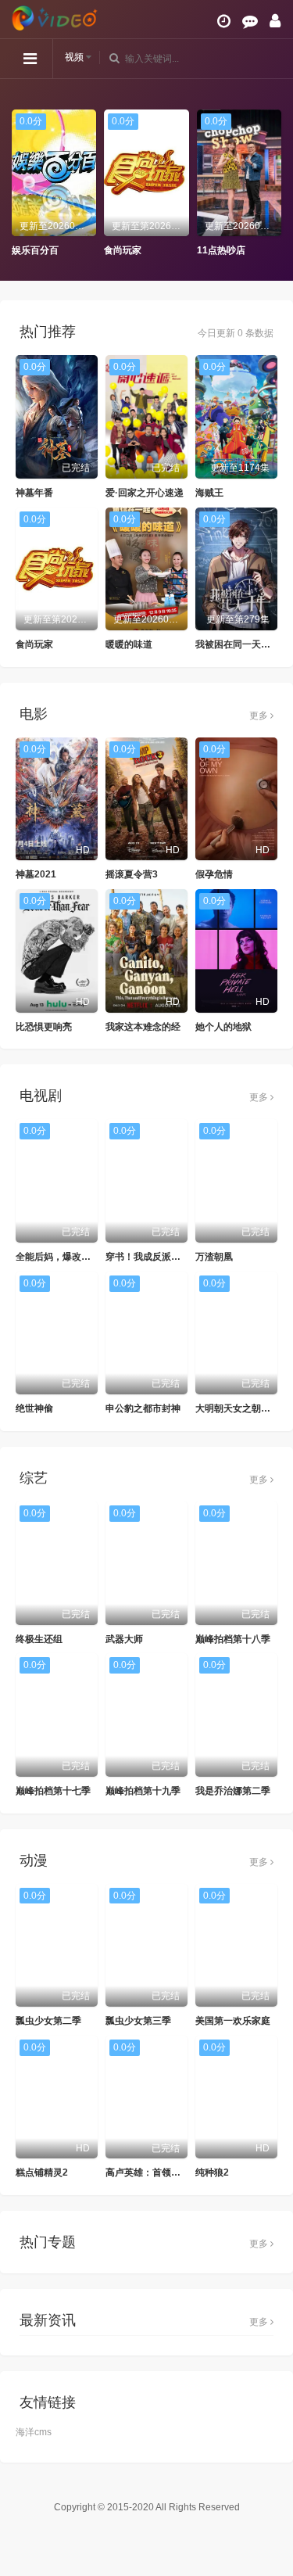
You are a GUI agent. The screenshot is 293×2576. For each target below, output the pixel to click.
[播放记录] (224, 21)
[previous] (20, 184)
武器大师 (124, 1639)
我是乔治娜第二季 (233, 1791)
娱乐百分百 (35, 250)
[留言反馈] (250, 21)
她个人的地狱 (223, 1027)
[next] (273, 184)
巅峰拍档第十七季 (53, 1791)
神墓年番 (34, 493)
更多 (260, 716)
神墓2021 (36, 874)
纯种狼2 (212, 2172)
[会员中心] (275, 21)
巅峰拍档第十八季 (233, 1639)
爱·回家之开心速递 (145, 493)
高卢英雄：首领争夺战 (152, 2172)
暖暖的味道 (129, 644)
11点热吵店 (221, 250)
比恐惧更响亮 (44, 1027)
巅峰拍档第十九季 (143, 1791)
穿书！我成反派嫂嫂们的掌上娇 (171, 1257)
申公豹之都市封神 (143, 1408)
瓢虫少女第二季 (48, 2021)
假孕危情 (214, 874)
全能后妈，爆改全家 (58, 1257)
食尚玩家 (123, 250)
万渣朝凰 (214, 1257)
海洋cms (34, 2432)
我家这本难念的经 (143, 1027)
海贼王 (209, 493)
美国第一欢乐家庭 (233, 2021)
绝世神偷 (34, 1408)
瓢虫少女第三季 (138, 2021)
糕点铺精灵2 (42, 2172)
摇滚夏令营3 (132, 874)
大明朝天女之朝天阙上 (242, 1408)
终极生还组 (39, 1639)
